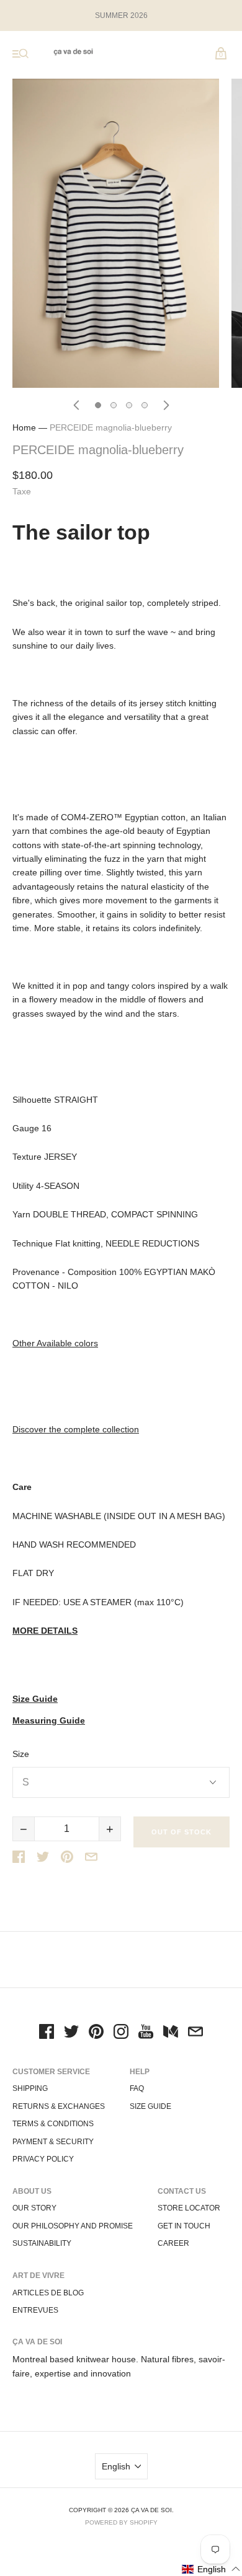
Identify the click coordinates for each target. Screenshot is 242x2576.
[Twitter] (71, 2033)
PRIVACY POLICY (43, 2159)
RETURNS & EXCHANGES (59, 2106)
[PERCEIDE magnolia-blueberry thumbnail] (98, 405)
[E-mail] (195, 2033)
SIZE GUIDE (150, 2106)
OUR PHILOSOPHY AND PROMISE (73, 2226)
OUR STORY (34, 2208)
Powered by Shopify (121, 2522)
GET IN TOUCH (184, 2226)
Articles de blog (48, 2293)
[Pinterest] (96, 2033)
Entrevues (35, 2310)
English (116, 2466)
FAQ (137, 2088)
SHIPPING (30, 2088)
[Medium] (171, 2033)
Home (24, 427)
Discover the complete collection (76, 1429)
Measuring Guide (49, 1721)
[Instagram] (121, 2033)
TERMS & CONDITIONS (53, 2124)
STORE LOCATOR (189, 2208)
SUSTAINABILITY (42, 2243)
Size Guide (35, 1699)
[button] (211, 2569)
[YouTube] (146, 2033)
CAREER (173, 2243)
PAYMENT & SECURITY (53, 2142)
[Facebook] (47, 2033)
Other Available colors (55, 1343)
